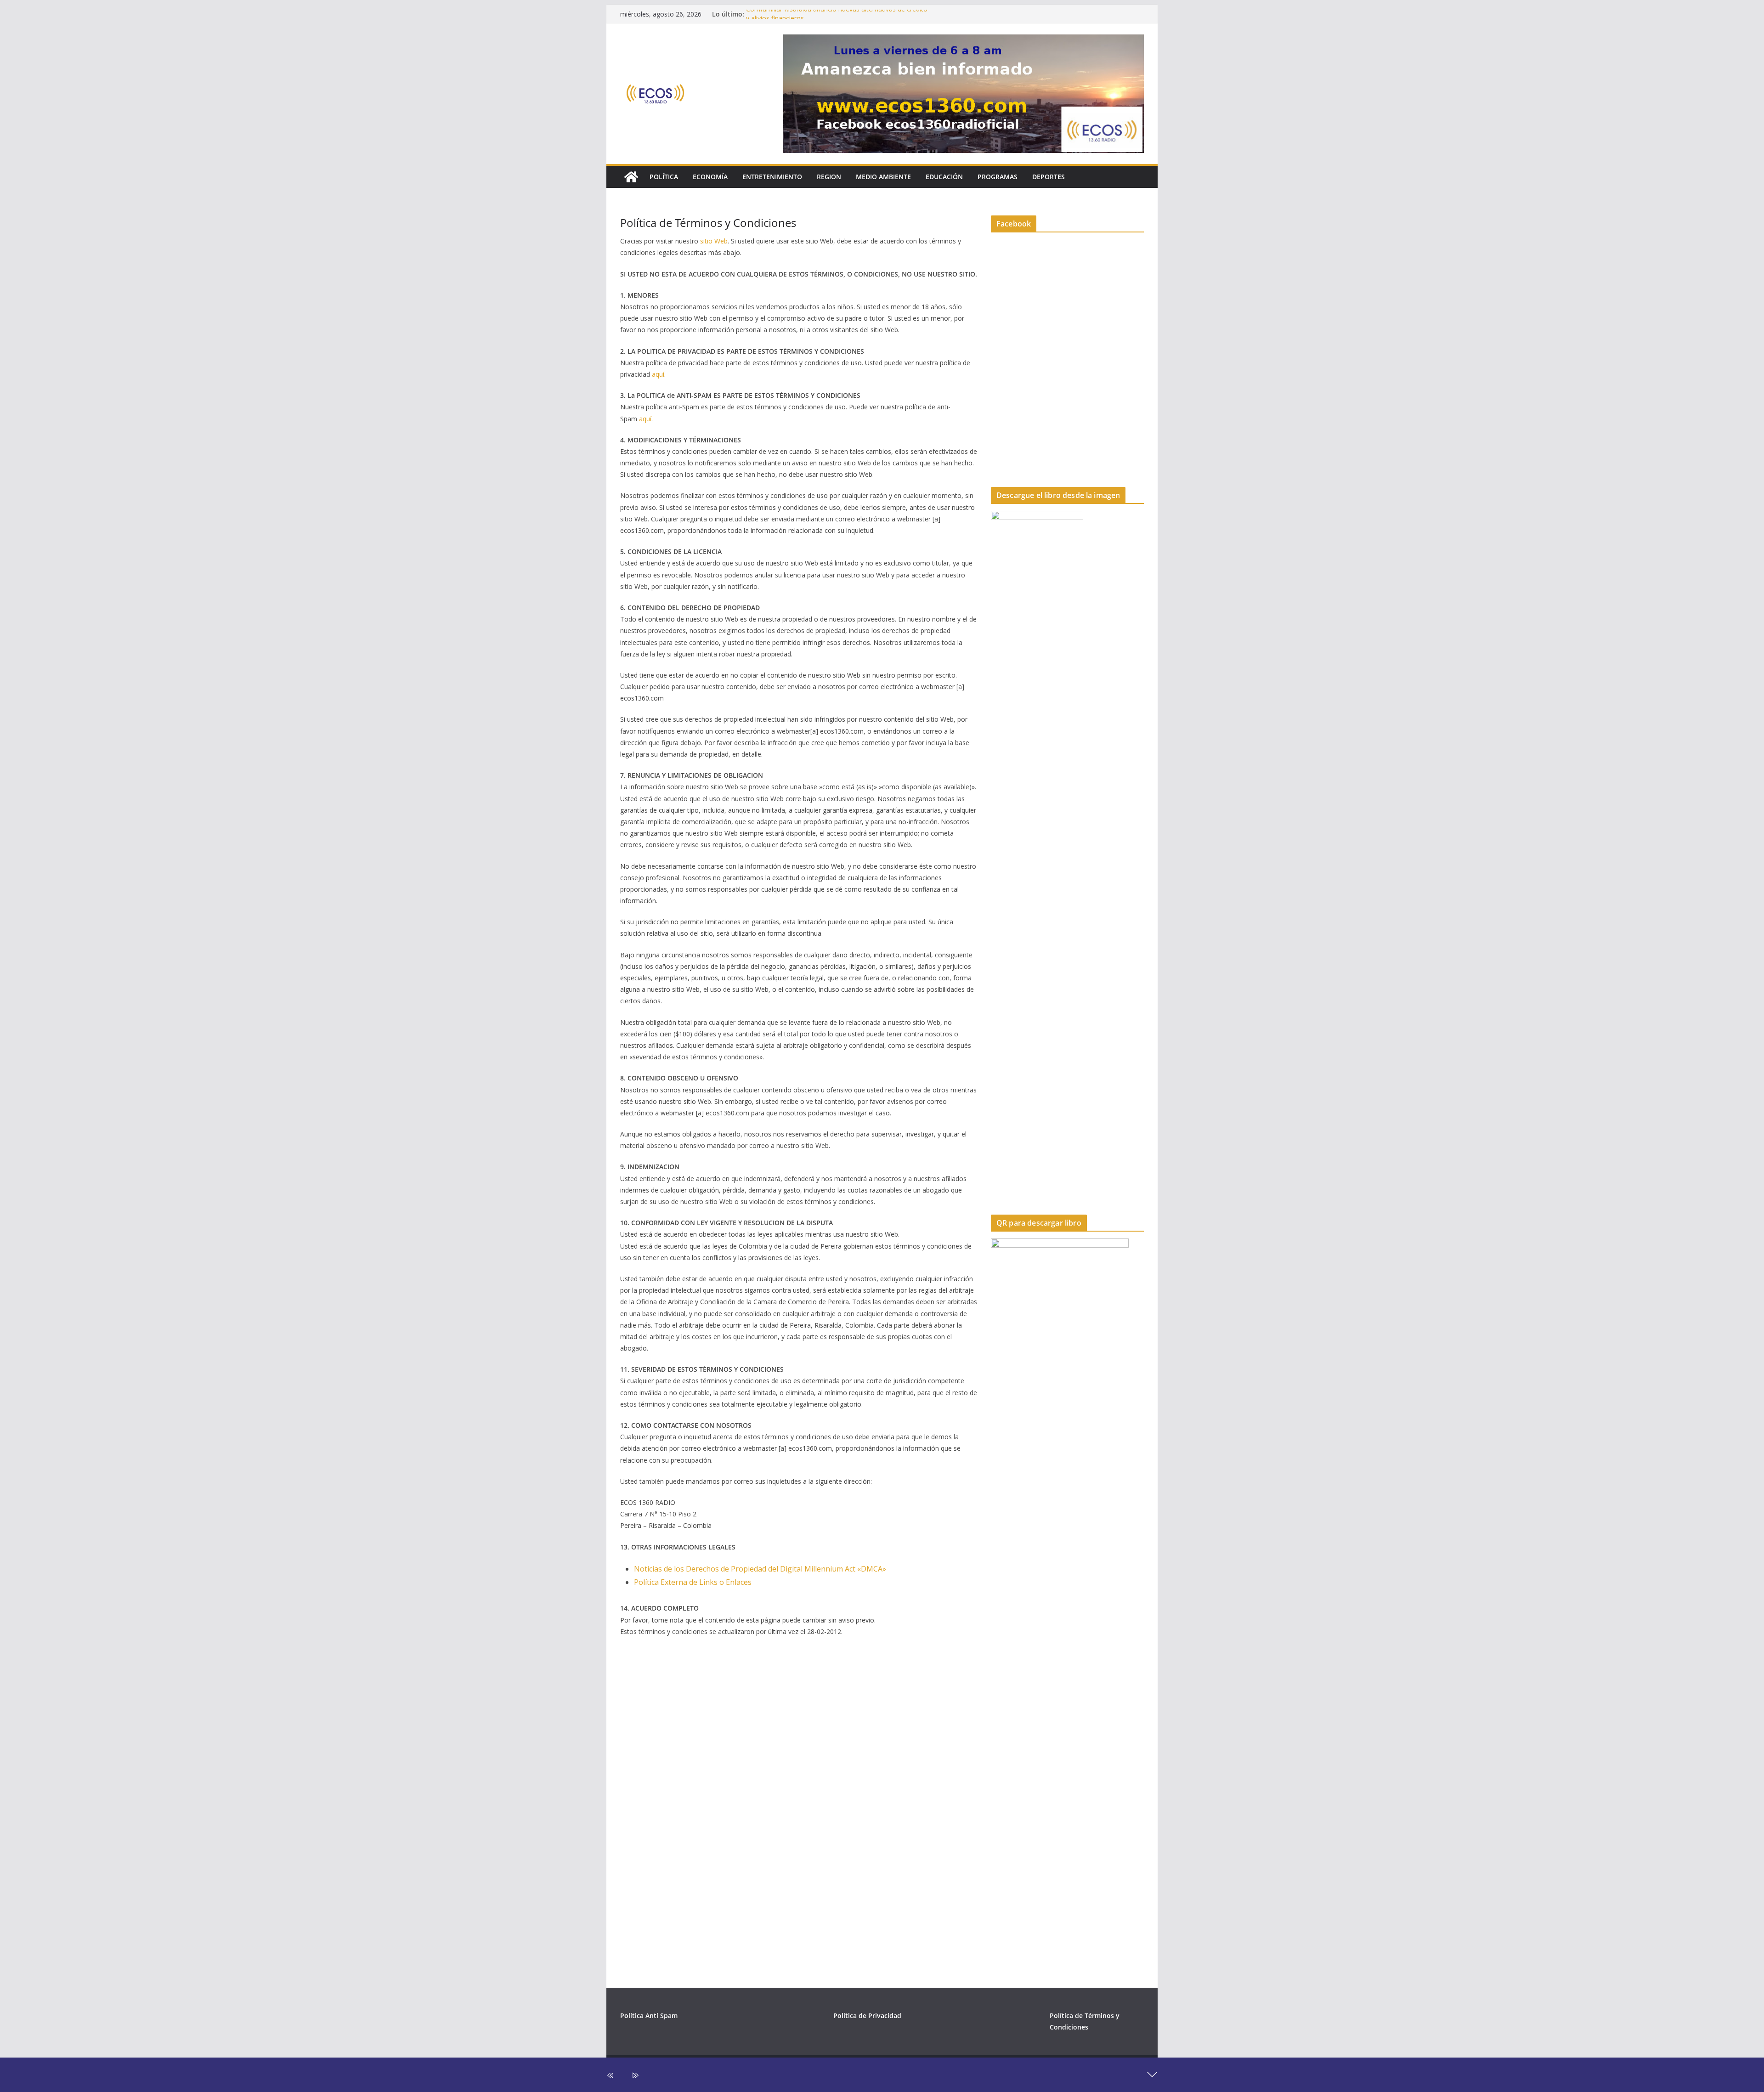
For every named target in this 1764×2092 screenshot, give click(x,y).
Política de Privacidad (867, 2016)
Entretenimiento (772, 177)
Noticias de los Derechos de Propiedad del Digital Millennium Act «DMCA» (761, 1569)
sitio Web (714, 241)
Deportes (1049, 177)
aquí (658, 374)
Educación (944, 177)
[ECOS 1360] (631, 177)
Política (664, 177)
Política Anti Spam (649, 2016)
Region (829, 177)
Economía (710, 177)
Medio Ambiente (883, 177)
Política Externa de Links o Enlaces (693, 1582)
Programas (998, 177)
